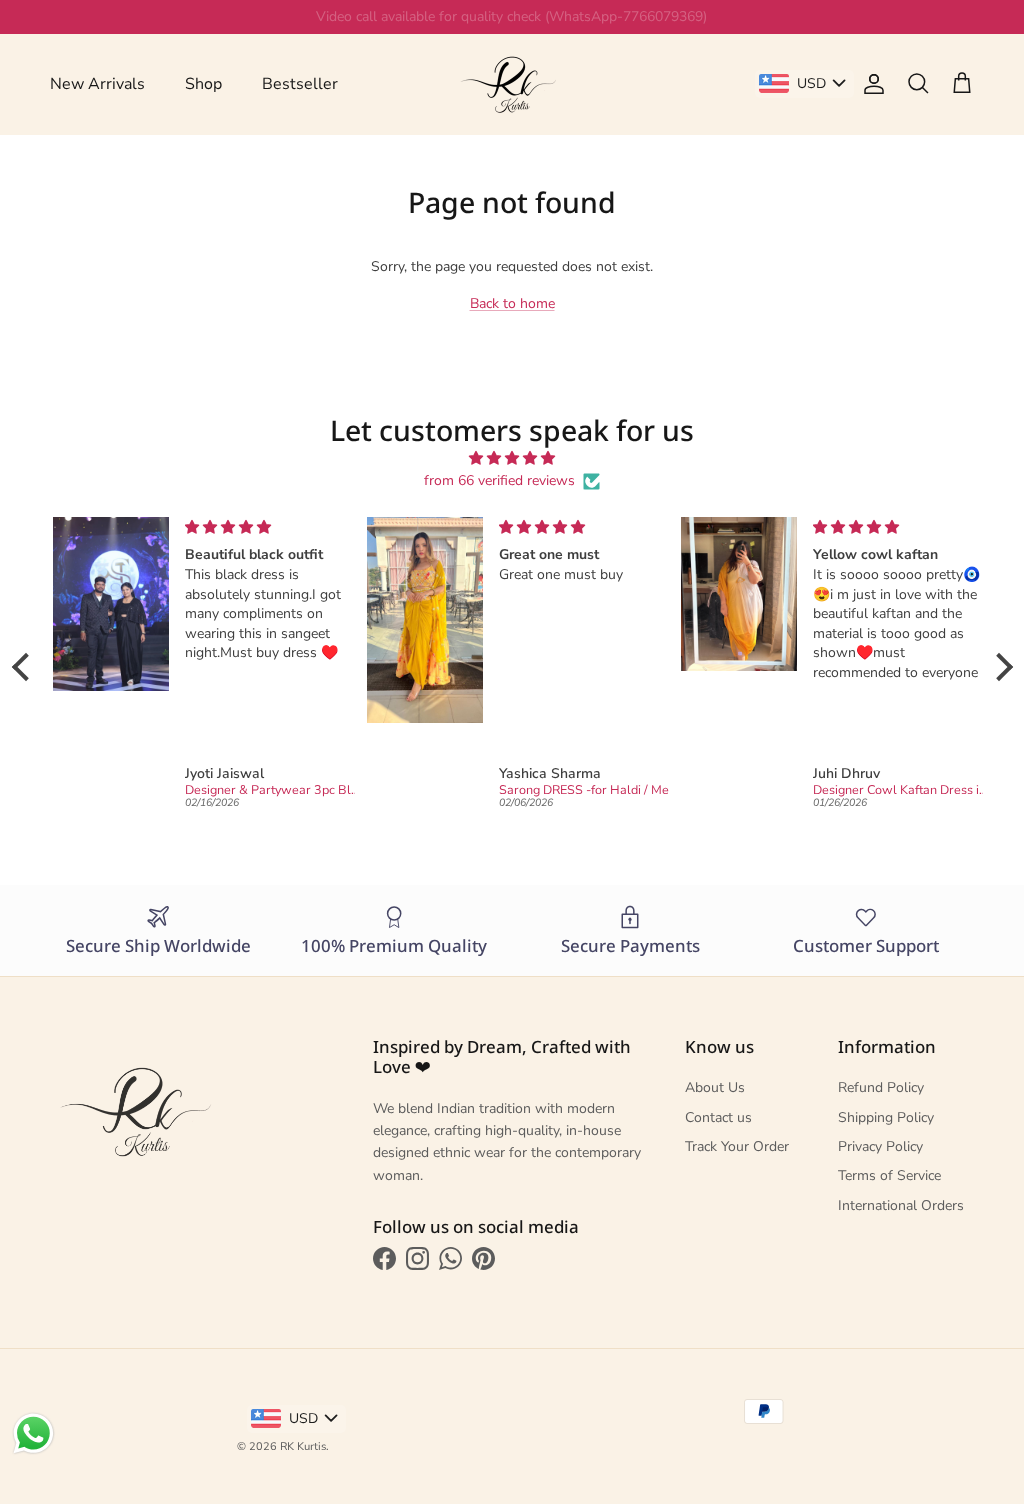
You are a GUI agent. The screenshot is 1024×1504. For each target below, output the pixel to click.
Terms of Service (889, 1175)
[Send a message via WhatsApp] (33, 1433)
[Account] (870, 84)
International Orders (901, 1205)
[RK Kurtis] (512, 84)
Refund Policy (881, 1087)
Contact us (718, 1117)
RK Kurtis (303, 1446)
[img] (512, 458)
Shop (203, 84)
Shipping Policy (886, 1117)
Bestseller (300, 84)
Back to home (512, 303)
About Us (715, 1087)
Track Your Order (737, 1146)
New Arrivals (97, 84)
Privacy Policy (880, 1146)
